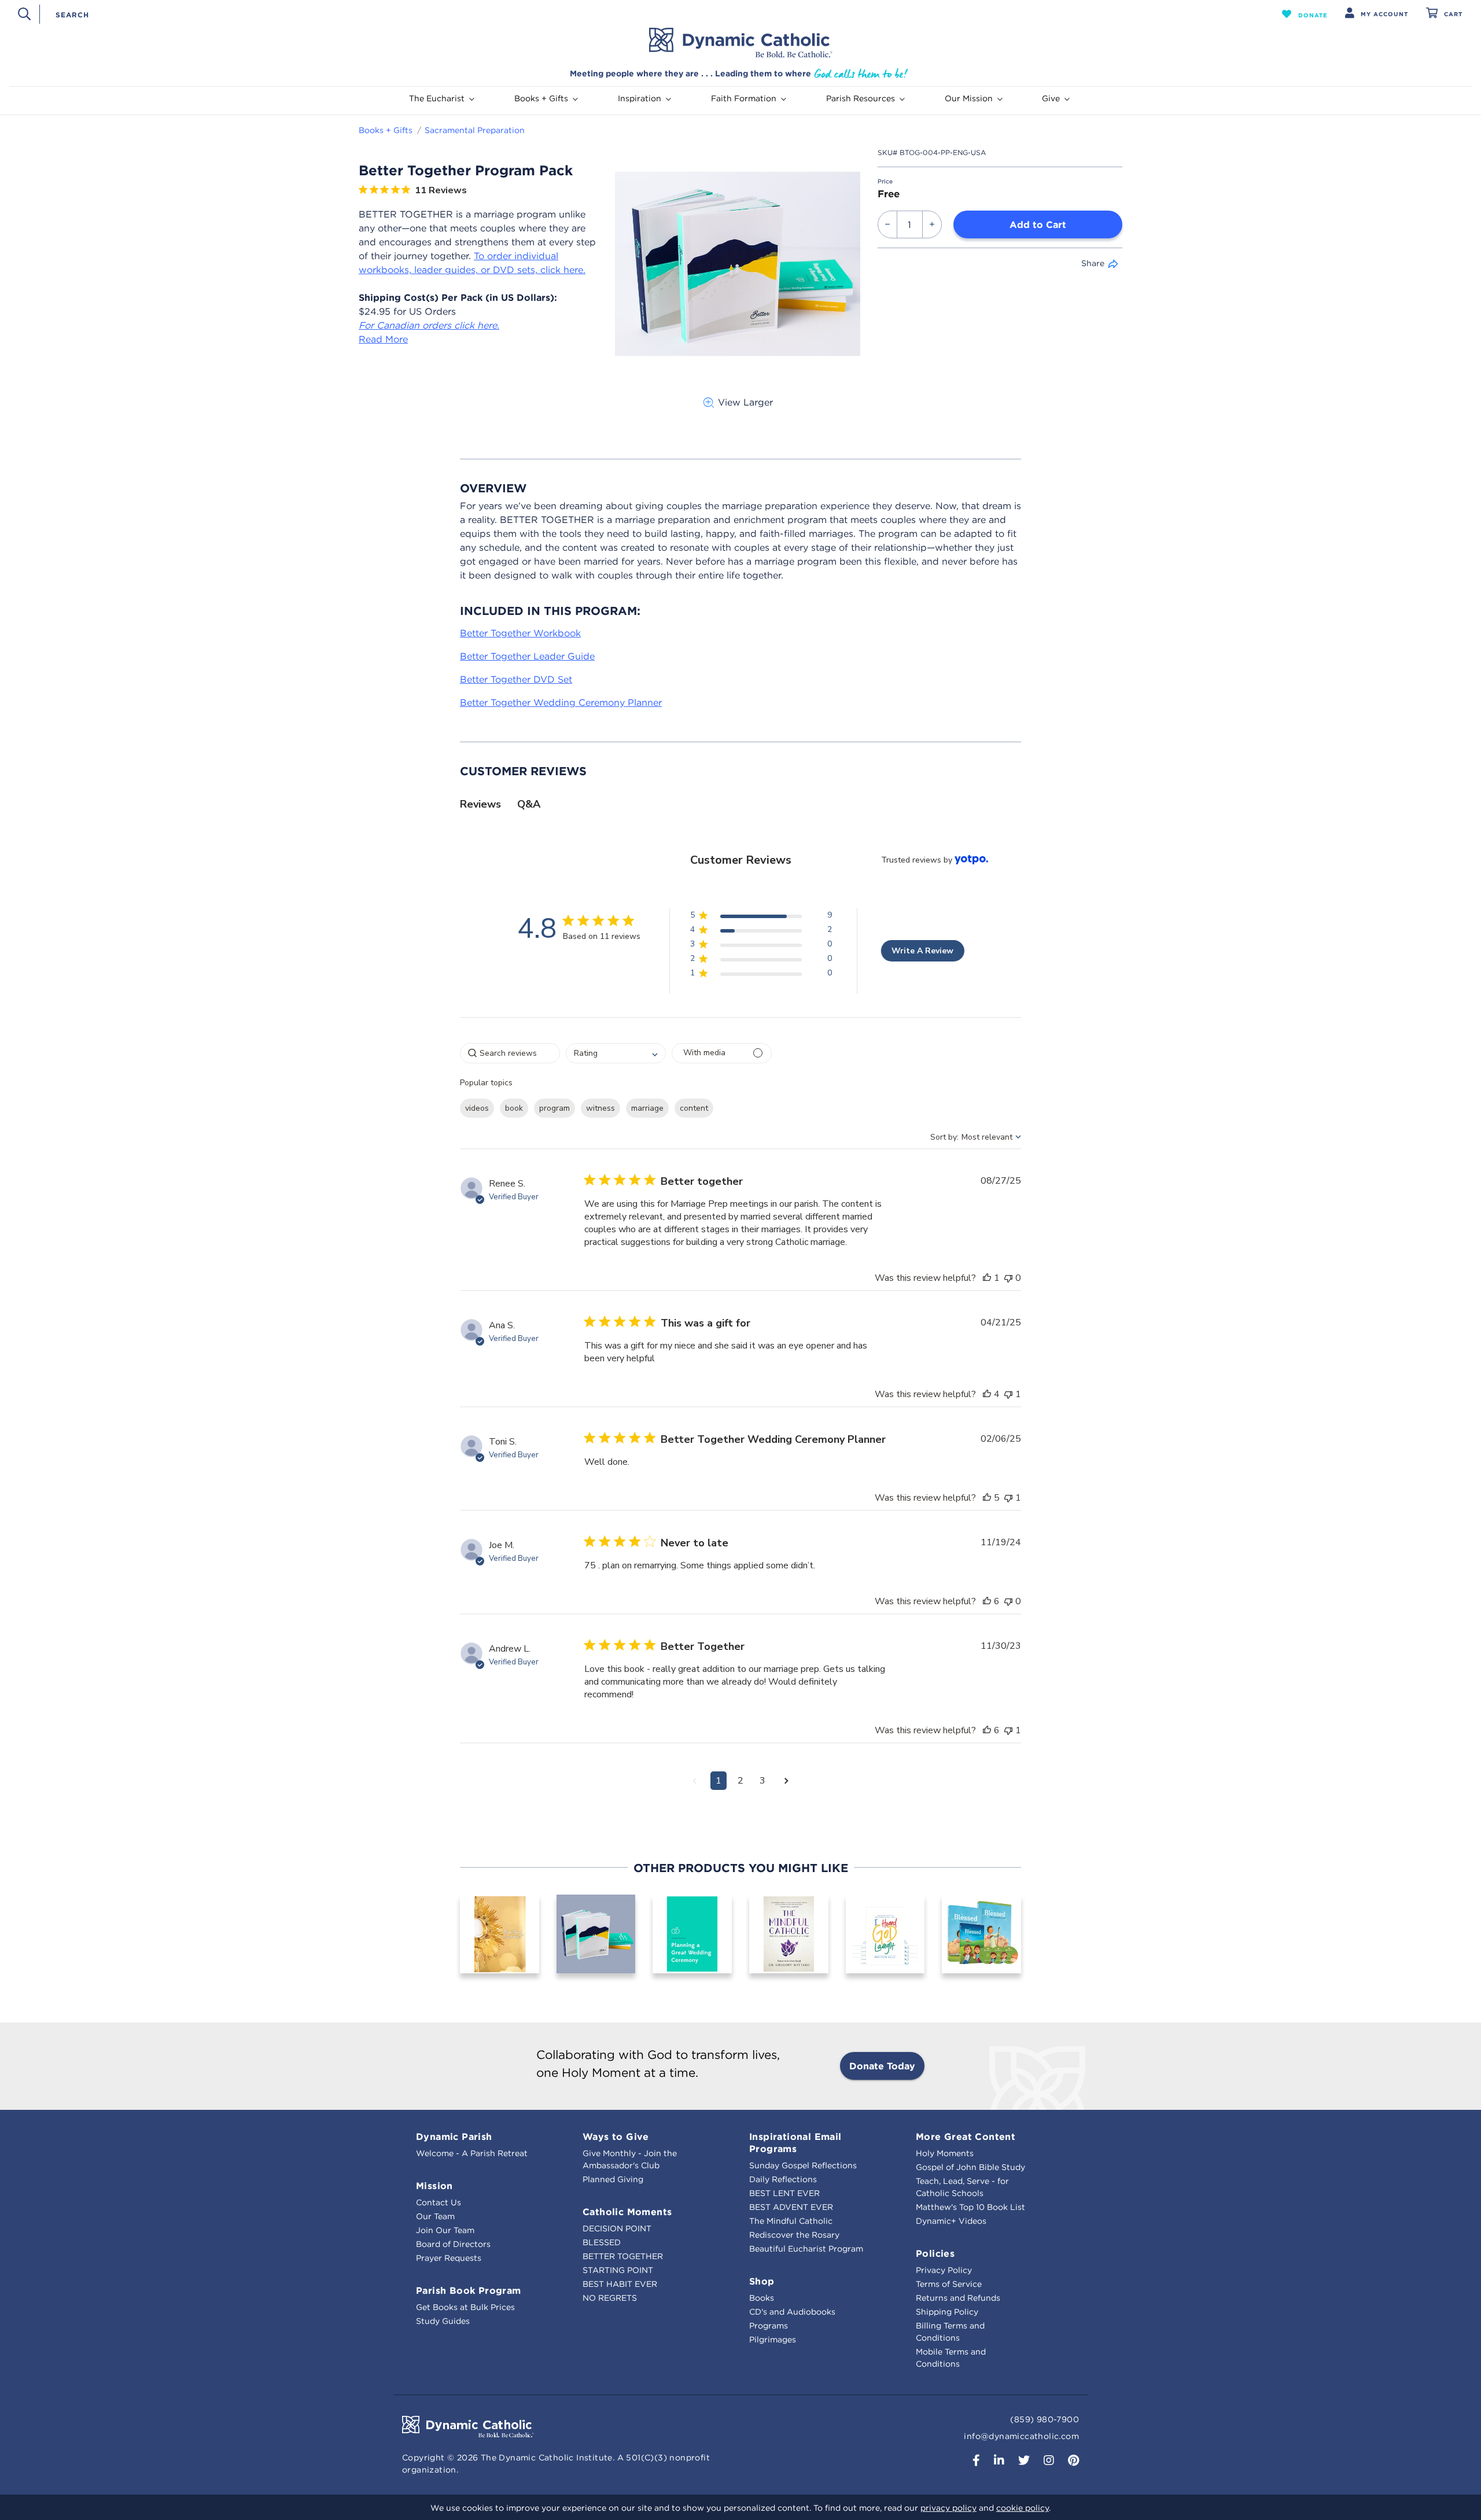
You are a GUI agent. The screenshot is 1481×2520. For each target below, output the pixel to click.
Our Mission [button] (969, 98)
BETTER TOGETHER (623, 2256)
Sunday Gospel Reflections (803, 2165)
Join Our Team (445, 2230)
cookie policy (1023, 2508)
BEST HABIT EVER (620, 2284)
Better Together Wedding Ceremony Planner (561, 702)
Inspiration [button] (640, 98)
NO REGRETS (610, 2298)
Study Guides (443, 2321)
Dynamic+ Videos (951, 2221)
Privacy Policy (944, 2270)
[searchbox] (510, 1053)
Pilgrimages (773, 2340)
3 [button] (762, 1781)
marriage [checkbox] (647, 1108)
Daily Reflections (783, 2179)
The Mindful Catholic (791, 2221)
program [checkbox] (555, 1108)
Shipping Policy (947, 2312)
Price (885, 181)
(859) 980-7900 (1045, 2419)
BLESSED (602, 2242)
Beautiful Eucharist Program (806, 2249)
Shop (762, 2281)
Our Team (435, 2216)
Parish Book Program (469, 2290)
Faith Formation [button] (744, 98)
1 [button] (719, 1781)
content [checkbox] (694, 1108)
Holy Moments (945, 2153)
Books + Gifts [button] (541, 98)
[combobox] (640, 14)
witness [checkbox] (600, 1108)
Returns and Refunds (958, 2298)
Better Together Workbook (520, 633)
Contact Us (439, 2202)
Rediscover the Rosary (794, 2235)
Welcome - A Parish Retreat (472, 2153)
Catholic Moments (627, 2212)
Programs (769, 2326)
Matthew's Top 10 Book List (970, 2207)
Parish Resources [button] (861, 98)
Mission (434, 2186)
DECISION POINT (617, 2228)
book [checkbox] (514, 1108)
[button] (1305, 14)
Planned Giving (613, 2179)
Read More (383, 339)
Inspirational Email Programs (795, 2143)
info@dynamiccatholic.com (1021, 2436)
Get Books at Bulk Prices (465, 2307)
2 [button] (740, 1781)
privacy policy (948, 2508)
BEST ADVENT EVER (791, 2207)
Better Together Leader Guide (527, 656)
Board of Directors (453, 2244)
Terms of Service (949, 2284)
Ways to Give (616, 2136)
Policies (935, 2253)
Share (1093, 263)
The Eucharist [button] (437, 98)
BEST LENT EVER (784, 2193)
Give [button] (1051, 98)
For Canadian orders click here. (429, 325)
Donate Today (882, 2066)
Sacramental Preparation (475, 130)
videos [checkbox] (477, 1108)
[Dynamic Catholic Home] (740, 43)
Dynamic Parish (454, 2136)
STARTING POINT (618, 2270)
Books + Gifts (386, 130)
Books (762, 2298)
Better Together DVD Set (516, 679)
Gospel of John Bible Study (970, 2167)
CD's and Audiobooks (792, 2312)
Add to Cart (1038, 224)
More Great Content (966, 2136)
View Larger (745, 402)
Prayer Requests (449, 2258)
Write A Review (922, 951)
